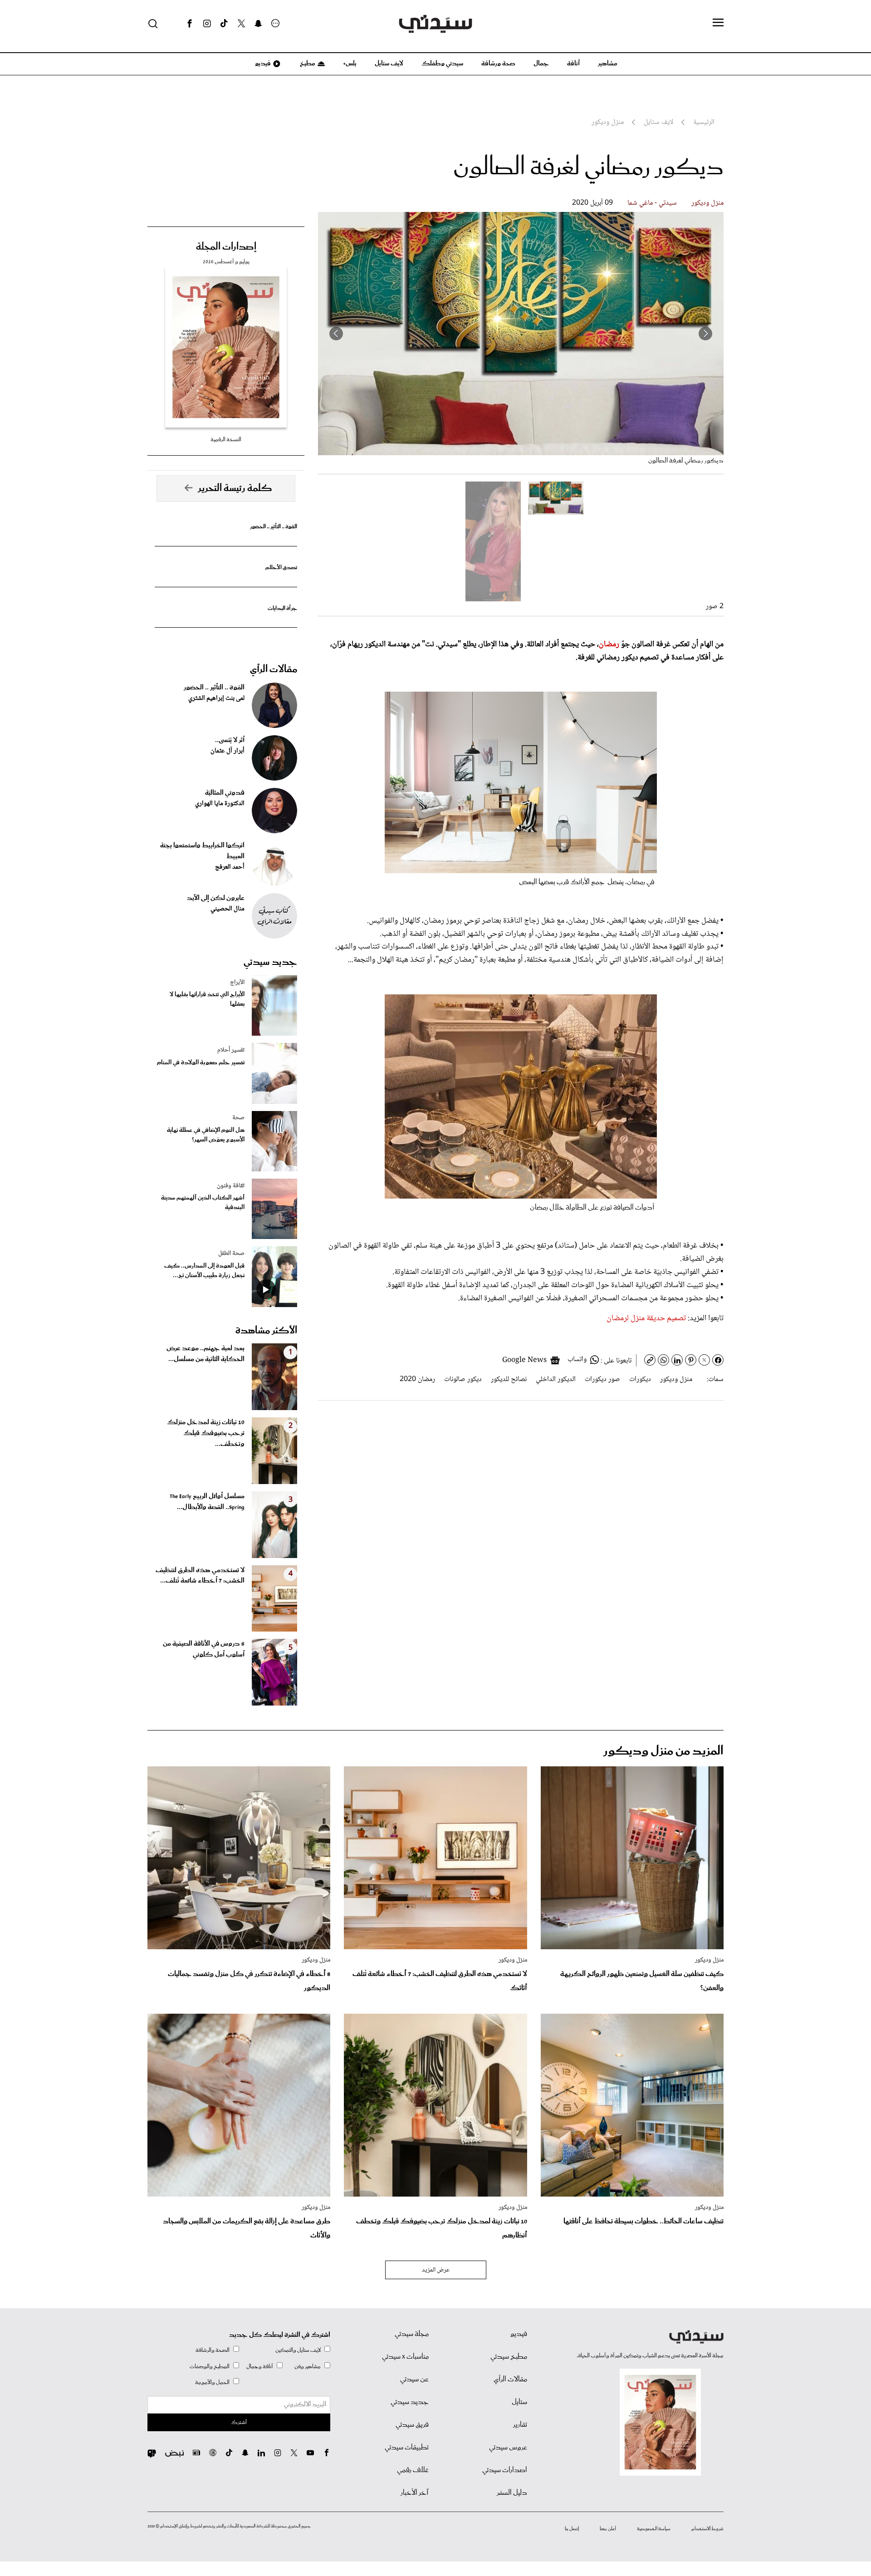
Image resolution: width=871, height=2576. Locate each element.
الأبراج (237, 983)
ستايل (519, 2402)
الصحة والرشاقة (213, 2350)
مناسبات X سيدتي (405, 2357)
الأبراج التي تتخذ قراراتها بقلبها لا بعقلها (207, 999)
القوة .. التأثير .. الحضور (274, 527)
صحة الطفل (231, 1254)
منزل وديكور (707, 203)
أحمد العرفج (230, 867)
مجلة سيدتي (412, 2334)
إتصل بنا (572, 2529)
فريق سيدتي (412, 2425)
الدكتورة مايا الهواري (220, 804)
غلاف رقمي (413, 2470)
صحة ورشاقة (498, 64)
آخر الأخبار (415, 2493)
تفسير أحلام (231, 1050)
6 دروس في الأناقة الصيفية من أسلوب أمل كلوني (204, 1649)
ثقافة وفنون (231, 1186)
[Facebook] (190, 24)
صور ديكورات (602, 1379)
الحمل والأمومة (212, 2382)
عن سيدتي (414, 2379)
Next (336, 334)
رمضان (610, 644)
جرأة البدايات (282, 608)
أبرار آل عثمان (228, 751)
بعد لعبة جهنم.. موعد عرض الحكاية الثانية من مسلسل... (206, 1354)
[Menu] (718, 23)
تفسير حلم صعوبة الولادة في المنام (201, 1063)
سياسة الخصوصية (654, 2529)
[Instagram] (207, 24)
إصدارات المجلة (226, 247)
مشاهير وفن (308, 2367)
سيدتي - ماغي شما (652, 203)
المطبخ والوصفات (210, 2367)
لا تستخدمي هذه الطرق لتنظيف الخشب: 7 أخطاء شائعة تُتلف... (200, 1576)
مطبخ (307, 64)
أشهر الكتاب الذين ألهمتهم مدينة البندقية (203, 1203)
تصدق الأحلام (281, 568)
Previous (705, 334)
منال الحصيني (228, 909)
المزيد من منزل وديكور (663, 1751)
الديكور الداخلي (556, 1379)
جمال (541, 64)
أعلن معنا (608, 2529)
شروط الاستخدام (707, 2529)
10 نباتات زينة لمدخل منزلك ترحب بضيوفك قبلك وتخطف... (206, 1433)
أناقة (573, 64)
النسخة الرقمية (226, 440)
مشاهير (608, 64)
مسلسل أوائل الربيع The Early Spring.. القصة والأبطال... (207, 1502)
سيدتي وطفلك (442, 64)
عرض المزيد (436, 2270)
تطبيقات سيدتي (407, 2448)
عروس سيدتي (508, 2448)
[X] (241, 24)
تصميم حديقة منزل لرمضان (646, 1318)
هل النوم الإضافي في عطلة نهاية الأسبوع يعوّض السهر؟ (206, 1135)
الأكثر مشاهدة (266, 1331)
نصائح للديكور (509, 1379)
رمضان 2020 (417, 1379)
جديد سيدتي (270, 962)
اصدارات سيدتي (505, 2470)
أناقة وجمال (260, 2367)
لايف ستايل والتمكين (298, 2350)
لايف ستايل (389, 64)
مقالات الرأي (274, 669)
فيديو (262, 64)
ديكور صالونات (463, 1379)
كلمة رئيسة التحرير (235, 488)
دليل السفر (512, 2493)
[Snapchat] (258, 24)
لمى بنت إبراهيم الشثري (216, 698)
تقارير (520, 2425)
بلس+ (350, 64)
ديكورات (640, 1379)
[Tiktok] (224, 24)
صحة (238, 1118)
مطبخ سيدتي (509, 2357)
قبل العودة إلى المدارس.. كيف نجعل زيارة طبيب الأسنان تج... (204, 1271)
